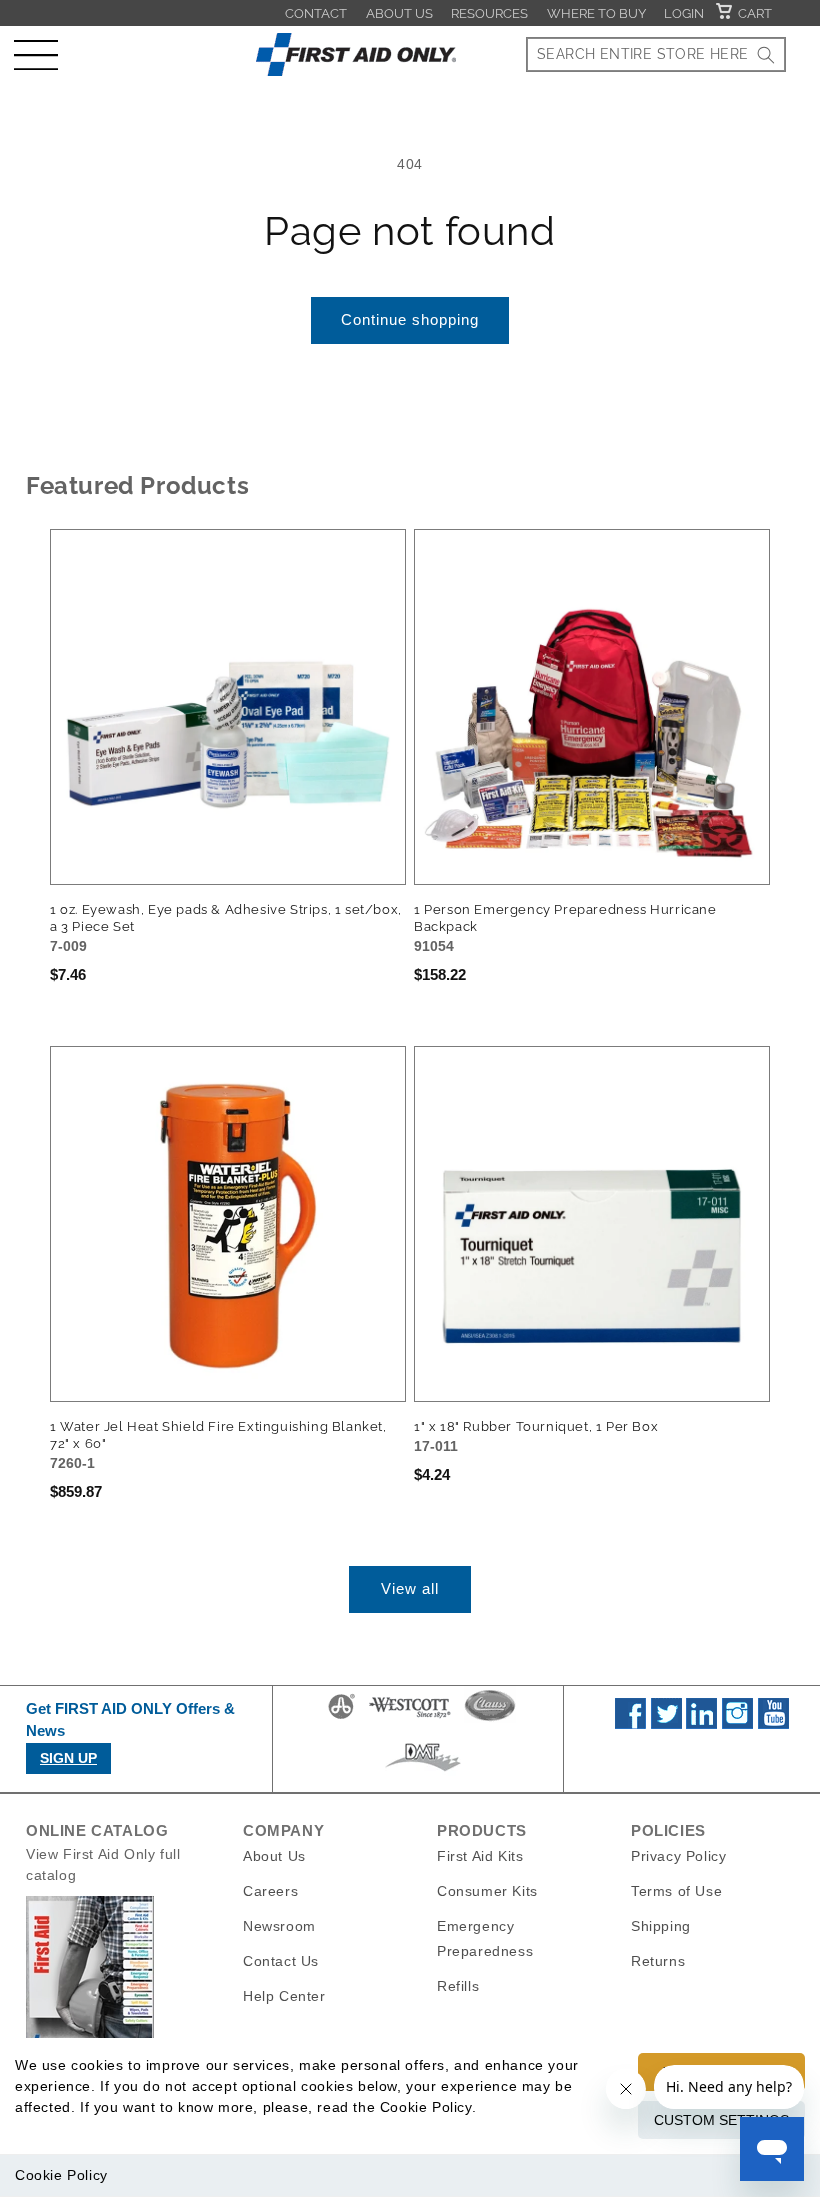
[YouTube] (773, 1724)
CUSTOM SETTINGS (721, 2120)
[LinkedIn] (701, 1724)
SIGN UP (68, 1758)
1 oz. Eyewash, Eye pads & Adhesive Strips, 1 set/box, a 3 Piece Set (226, 918)
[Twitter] (666, 1724)
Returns (658, 1961)
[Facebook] (630, 1724)
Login (684, 13)
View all (410, 1588)
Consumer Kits (487, 1891)
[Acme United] (341, 1718)
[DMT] (422, 1771)
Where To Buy (596, 13)
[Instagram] (737, 1724)
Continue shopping (410, 319)
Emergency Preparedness (485, 1938)
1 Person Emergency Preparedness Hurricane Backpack (565, 918)
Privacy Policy (678, 1856)
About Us (399, 13)
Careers (270, 1891)
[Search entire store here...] (766, 54)
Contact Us (281, 1961)
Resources (489, 13)
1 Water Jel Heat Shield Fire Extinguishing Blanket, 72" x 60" (218, 1435)
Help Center (284, 1996)
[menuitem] (316, 13)
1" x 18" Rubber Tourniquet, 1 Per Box (536, 1426)
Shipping (661, 1926)
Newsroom (279, 1926)
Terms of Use (676, 1891)
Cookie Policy (61, 2175)
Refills (458, 1986)
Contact (316, 13)
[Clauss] (490, 1718)
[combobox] (656, 54)
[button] (36, 55)
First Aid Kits (480, 1856)
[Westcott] (410, 1718)
